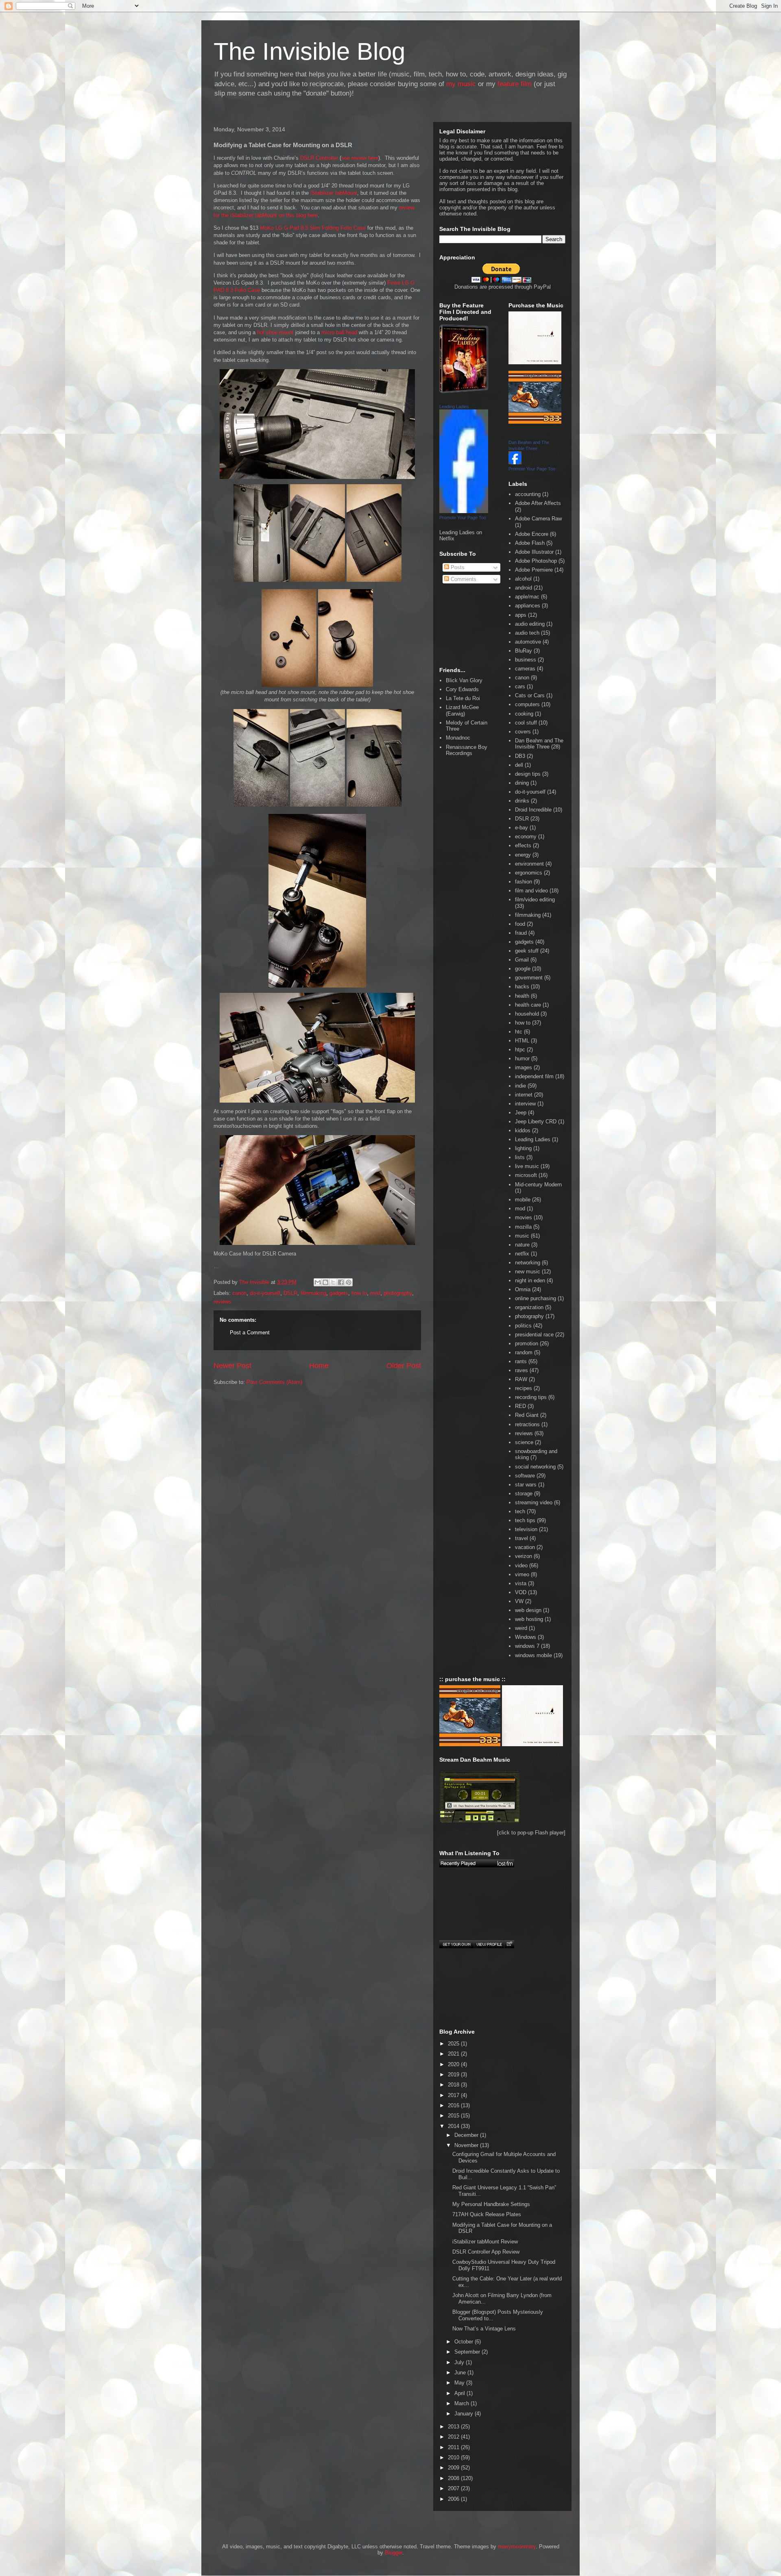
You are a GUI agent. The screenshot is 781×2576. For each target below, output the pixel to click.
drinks (522, 801)
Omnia (523, 1289)
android (524, 588)
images (524, 1067)
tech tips (525, 1520)
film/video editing (535, 900)
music (522, 1236)
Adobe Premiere (534, 570)
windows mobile (533, 1655)
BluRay (524, 651)
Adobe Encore (532, 534)
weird (521, 1628)
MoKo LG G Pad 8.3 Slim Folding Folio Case (313, 228)
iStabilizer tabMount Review (485, 2242)
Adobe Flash (530, 543)
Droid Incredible (533, 810)
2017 (454, 2095)
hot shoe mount (275, 332)
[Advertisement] (250, 1429)
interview (525, 1104)
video (521, 1565)
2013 (454, 2427)
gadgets (339, 1293)
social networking (535, 1467)
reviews (223, 1302)
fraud (521, 933)
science (524, 1442)
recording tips (531, 1397)
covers (523, 732)
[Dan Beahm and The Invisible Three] (515, 462)
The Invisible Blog (309, 51)
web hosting (529, 1619)
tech (520, 1511)
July (460, 2362)
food (520, 924)
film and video (531, 891)
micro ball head (339, 332)
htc (519, 1032)
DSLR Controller (319, 158)
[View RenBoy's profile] (489, 1944)
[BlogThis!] (325, 1282)
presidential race (534, 1335)
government (529, 978)
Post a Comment (250, 1333)
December (467, 2135)
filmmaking (313, 1293)
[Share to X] (333, 1282)
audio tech (527, 633)
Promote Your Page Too (463, 518)
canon (239, 1293)
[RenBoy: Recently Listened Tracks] (477, 1863)
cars (520, 686)
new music (528, 1272)
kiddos (523, 1130)
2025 (454, 2044)
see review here (360, 158)
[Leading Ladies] (464, 511)
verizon (524, 1556)
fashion (524, 882)
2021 (454, 2054)
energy (523, 855)
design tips (528, 774)
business (526, 660)
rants (521, 1361)
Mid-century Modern (538, 1185)
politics (523, 1326)
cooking (524, 714)
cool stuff (526, 723)
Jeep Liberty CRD (536, 1122)
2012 (454, 2437)
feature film (515, 84)
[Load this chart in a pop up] (509, 1944)
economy (526, 837)
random (524, 1352)
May (460, 2383)
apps (521, 615)
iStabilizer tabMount (334, 193)
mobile (523, 1200)
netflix (522, 1254)
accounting (528, 494)
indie (520, 1086)
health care (528, 1005)
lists (520, 1157)
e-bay (521, 828)
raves (521, 1370)
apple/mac (527, 597)
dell (519, 765)
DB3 (520, 756)
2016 (454, 2105)
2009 (454, 2468)
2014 (454, 2126)
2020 (454, 2064)
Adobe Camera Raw (538, 519)
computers (527, 704)
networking (528, 1263)
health (522, 996)
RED (520, 1406)
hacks (522, 987)
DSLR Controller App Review (486, 2252)
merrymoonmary (517, 2547)
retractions (527, 1424)
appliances (528, 606)
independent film (534, 1076)
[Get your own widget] (457, 1944)
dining (522, 783)
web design (528, 1610)
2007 (454, 2488)
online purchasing (536, 1298)
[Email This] (318, 1282)
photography (398, 1293)
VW (519, 1601)
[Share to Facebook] (341, 1282)
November (467, 2145)
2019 (454, 2075)
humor (522, 1058)
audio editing (530, 624)
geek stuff (527, 951)
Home (319, 1366)
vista (521, 1583)
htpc (520, 1050)
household (527, 1014)
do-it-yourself (265, 1293)
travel (521, 1538)
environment (529, 864)
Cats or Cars (530, 695)
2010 (454, 2457)
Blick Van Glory (464, 680)
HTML (522, 1041)
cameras (525, 669)
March (462, 2403)
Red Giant (527, 1415)
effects (523, 845)
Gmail (522, 960)
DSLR (290, 1293)
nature (522, 1245)
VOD (521, 1592)
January (465, 2414)
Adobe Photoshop (536, 561)
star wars (526, 1485)
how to (359, 1293)
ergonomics (529, 873)
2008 (454, 2478)
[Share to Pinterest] (349, 1282)
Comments (463, 579)
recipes (524, 1388)
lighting (523, 1148)
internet (524, 1095)
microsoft (526, 1175)
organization (529, 1307)
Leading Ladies (454, 407)
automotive (528, 642)
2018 (454, 2085)
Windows (526, 1637)
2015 (454, 2116)
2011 (454, 2447)
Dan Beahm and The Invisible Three (539, 744)
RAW (521, 1379)
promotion (527, 1343)
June (461, 2373)
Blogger (394, 2553)
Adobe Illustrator (534, 552)
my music (461, 84)
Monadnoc (458, 738)
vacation (525, 1547)
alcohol (523, 579)
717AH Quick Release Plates (487, 2214)
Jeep (521, 1113)
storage (524, 1494)
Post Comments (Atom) (274, 1382)
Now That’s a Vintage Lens (484, 2329)
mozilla (523, 1227)
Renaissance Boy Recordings (467, 750)
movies (524, 1217)
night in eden (530, 1280)
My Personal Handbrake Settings (491, 2204)
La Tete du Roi (463, 698)
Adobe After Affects (538, 503)
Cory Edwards (462, 689)
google (523, 969)
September (468, 2352)
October (465, 2342)
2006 (454, 2499)
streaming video (534, 1502)
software (525, 1476)
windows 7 (527, 1646)
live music (527, 1166)
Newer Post (232, 1366)
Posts (457, 567)
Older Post (404, 1366)
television (526, 1529)
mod (375, 1293)
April (460, 2393)
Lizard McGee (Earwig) (462, 710)
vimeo (522, 1574)
